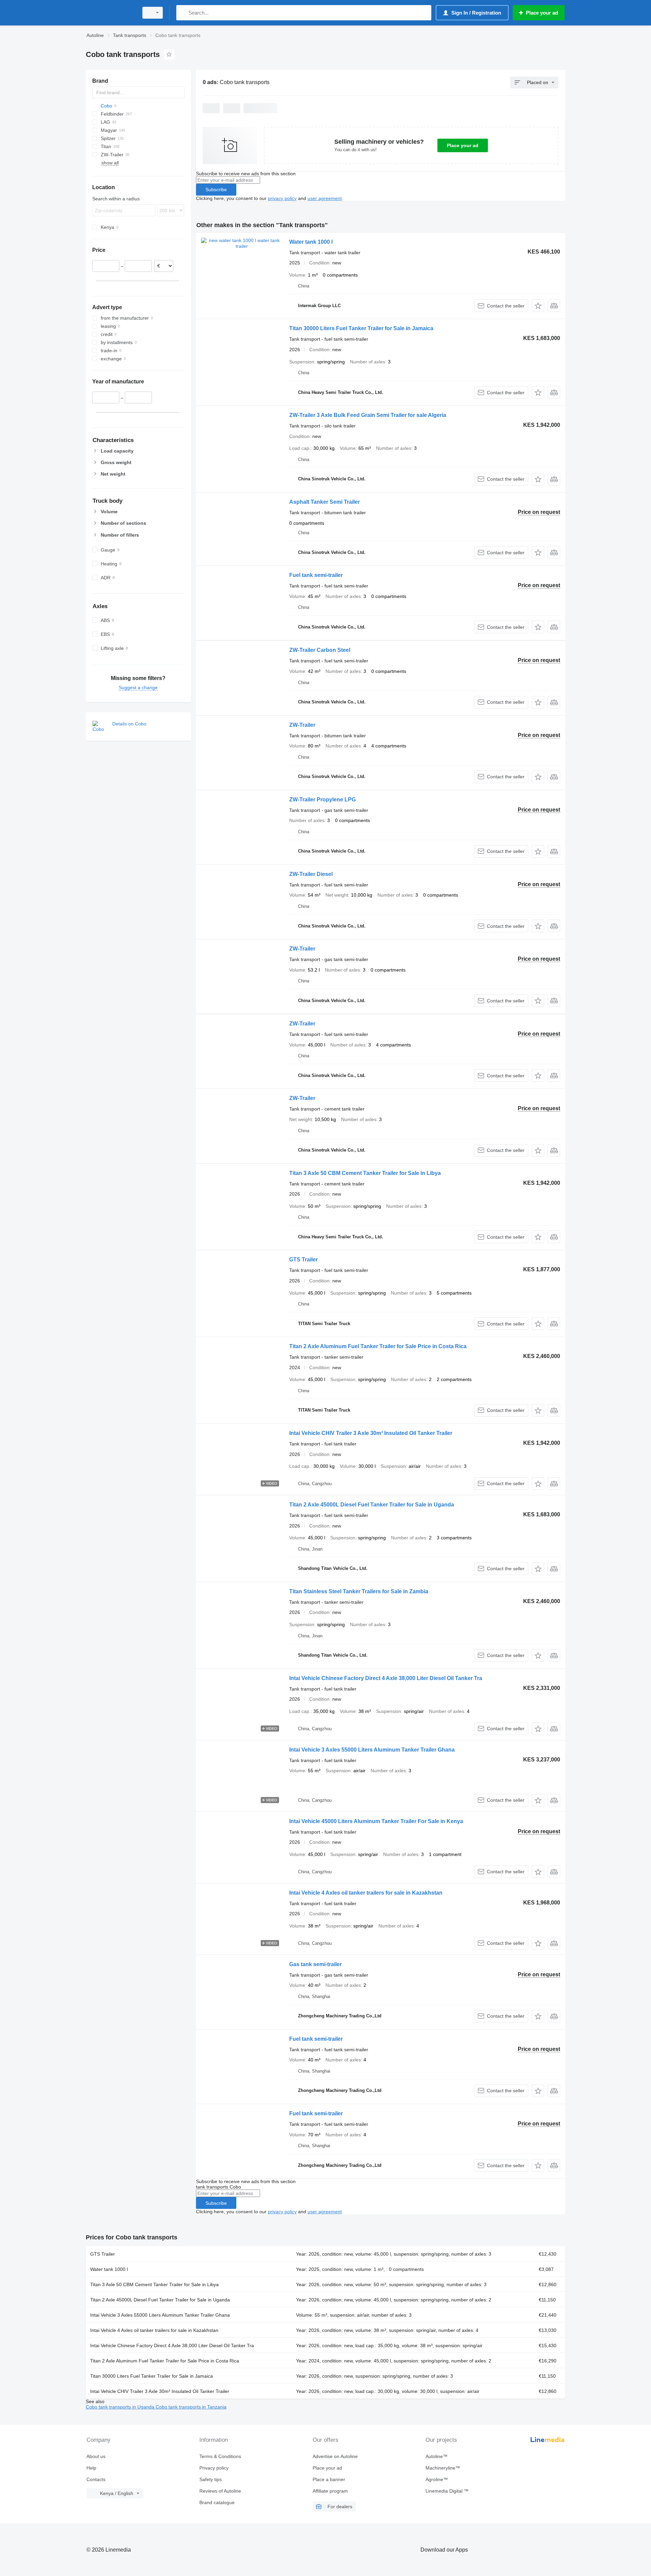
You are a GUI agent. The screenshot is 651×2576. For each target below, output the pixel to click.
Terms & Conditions (220, 2456)
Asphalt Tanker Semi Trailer (324, 502)
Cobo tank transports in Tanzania (191, 2407)
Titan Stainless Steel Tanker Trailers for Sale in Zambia (359, 1591)
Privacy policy (214, 2468)
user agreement (325, 198)
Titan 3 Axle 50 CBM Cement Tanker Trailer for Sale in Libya (365, 1173)
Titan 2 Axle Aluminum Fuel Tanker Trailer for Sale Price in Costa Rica (378, 1346)
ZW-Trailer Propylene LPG (322, 800)
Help (91, 2468)
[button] (538, 306)
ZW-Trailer (302, 725)
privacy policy (282, 198)
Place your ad (463, 145)
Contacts (96, 2479)
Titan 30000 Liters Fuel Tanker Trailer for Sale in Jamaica (361, 328)
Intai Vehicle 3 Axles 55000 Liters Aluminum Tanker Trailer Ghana (372, 1750)
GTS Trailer (303, 1260)
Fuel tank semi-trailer (316, 575)
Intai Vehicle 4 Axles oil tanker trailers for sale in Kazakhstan (366, 1893)
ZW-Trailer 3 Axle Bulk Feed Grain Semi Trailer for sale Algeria (368, 415)
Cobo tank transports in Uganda (121, 2407)
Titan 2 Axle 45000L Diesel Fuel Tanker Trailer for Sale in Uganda (372, 1505)
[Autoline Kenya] (110, 13)
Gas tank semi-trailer (315, 1964)
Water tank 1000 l (311, 242)
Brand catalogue (217, 2502)
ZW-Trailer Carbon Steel (320, 650)
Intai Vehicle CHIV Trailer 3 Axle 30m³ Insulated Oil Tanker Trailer (371, 1433)
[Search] (183, 13)
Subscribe (216, 189)
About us (96, 2456)
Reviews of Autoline (220, 2491)
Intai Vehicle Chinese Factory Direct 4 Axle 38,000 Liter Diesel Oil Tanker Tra (386, 1678)
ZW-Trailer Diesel (311, 874)
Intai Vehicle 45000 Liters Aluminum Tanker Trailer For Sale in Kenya (376, 1821)
